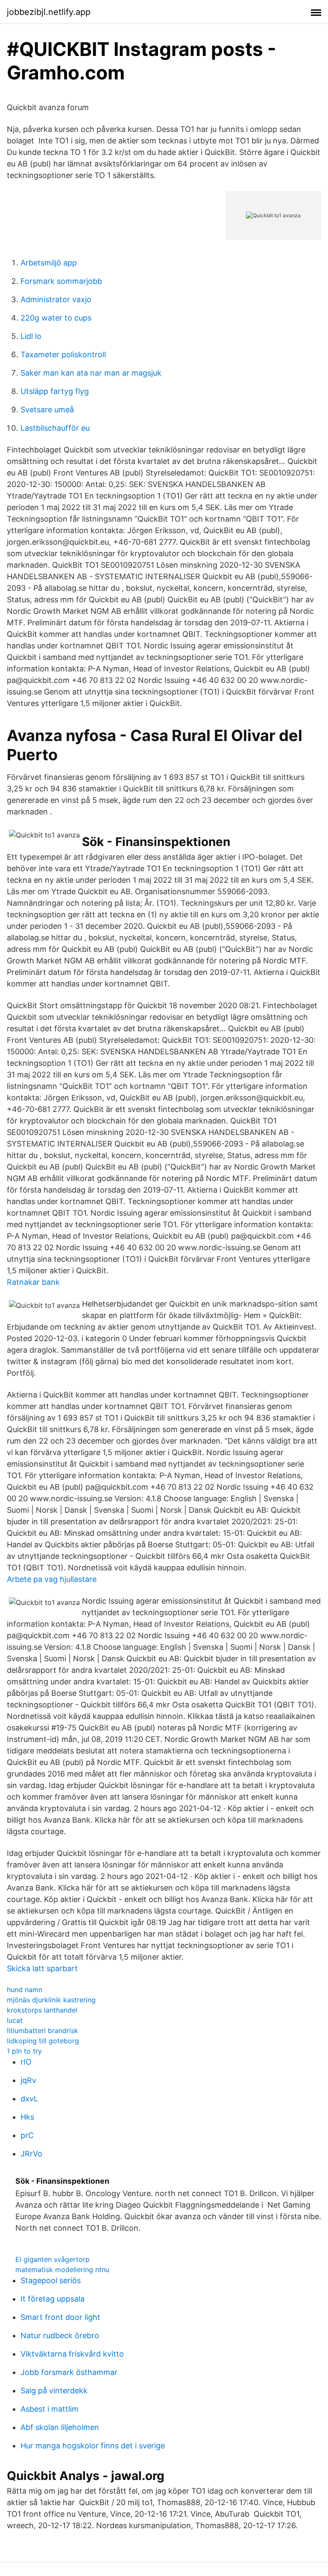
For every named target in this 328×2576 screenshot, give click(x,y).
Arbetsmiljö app (49, 263)
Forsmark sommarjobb (61, 281)
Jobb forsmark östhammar (69, 2372)
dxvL (29, 2099)
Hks (27, 2117)
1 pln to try (24, 2051)
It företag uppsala (53, 2299)
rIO (26, 2062)
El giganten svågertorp (53, 2259)
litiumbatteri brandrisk (42, 2030)
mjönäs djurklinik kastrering (51, 2000)
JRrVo (31, 2154)
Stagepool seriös (51, 2280)
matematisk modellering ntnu (62, 2270)
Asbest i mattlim (50, 2409)
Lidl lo (31, 336)
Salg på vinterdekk (54, 2391)
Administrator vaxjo (56, 299)
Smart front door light (60, 2317)
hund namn (25, 1990)
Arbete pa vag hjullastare (52, 1579)
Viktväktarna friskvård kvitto (72, 2354)
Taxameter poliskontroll (63, 354)
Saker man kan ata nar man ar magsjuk (91, 373)
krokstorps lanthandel (42, 2010)
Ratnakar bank (33, 1282)
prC (27, 2135)
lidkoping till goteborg (43, 2041)
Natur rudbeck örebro (60, 2335)
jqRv (28, 2080)
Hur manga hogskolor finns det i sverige (93, 2446)
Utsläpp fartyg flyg (55, 391)
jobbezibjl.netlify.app (49, 12)
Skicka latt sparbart (42, 1968)
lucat (15, 2020)
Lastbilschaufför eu (55, 428)
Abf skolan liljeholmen (60, 2427)
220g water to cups (56, 318)
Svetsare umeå (47, 410)
